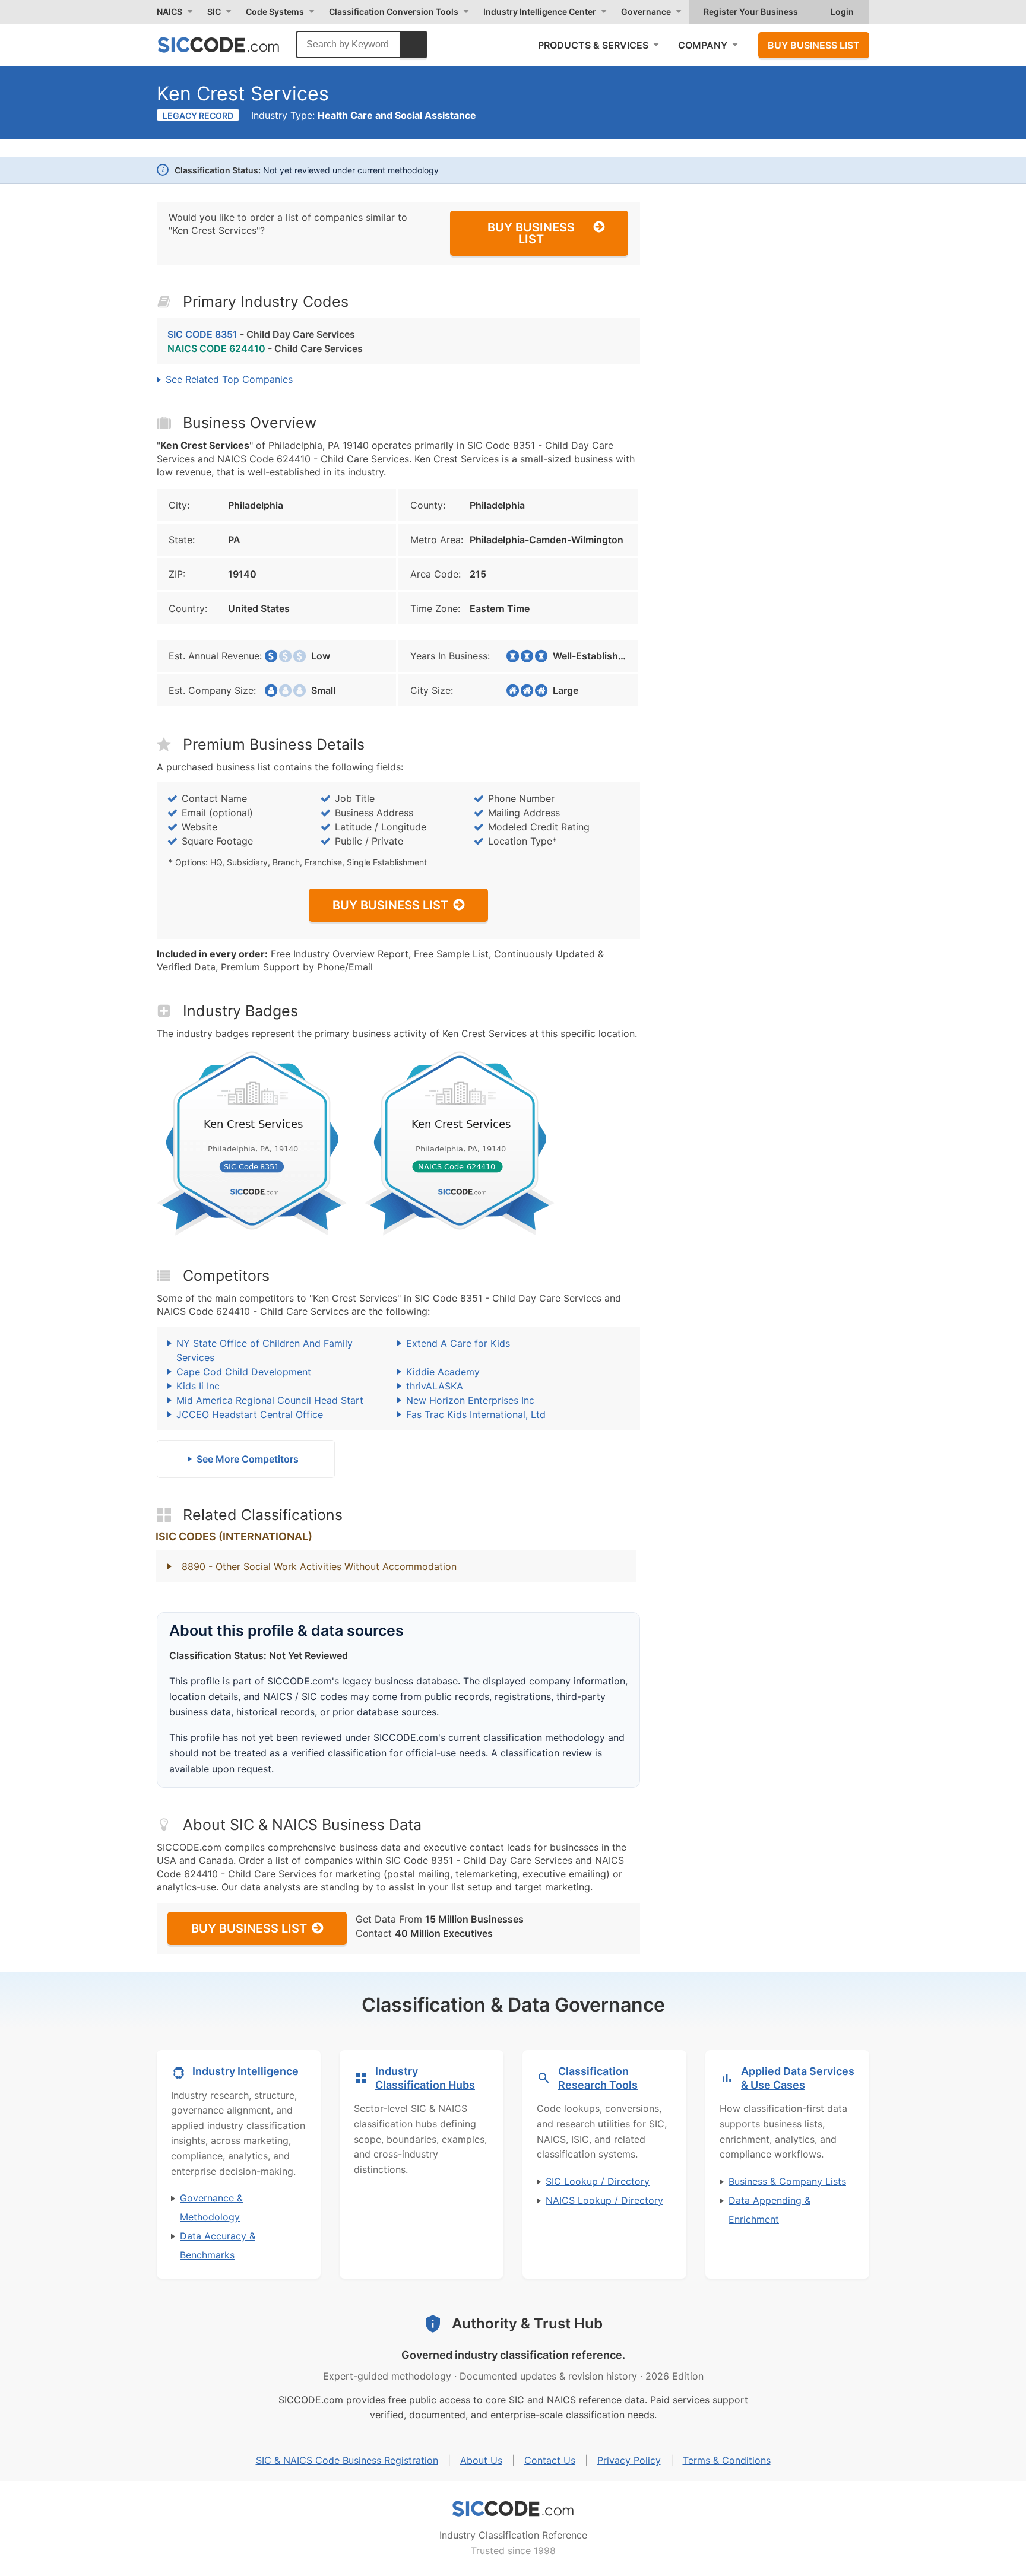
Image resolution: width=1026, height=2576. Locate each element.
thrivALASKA (435, 1386)
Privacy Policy (629, 2460)
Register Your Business (751, 12)
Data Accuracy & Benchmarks (218, 2245)
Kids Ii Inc (198, 1386)
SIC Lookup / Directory (598, 2181)
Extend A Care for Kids (458, 1343)
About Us (481, 2460)
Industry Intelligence (246, 2071)
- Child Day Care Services (261, 334)
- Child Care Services (265, 348)
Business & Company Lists (787, 2181)
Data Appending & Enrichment (769, 2210)
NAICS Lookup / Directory (604, 2200)
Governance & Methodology (211, 2207)
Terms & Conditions (727, 2460)
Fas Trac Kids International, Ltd (476, 1414)
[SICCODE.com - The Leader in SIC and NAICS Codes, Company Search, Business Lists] (231, 45)
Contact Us (550, 2460)
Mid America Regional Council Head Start (270, 1400)
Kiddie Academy (443, 1372)
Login (842, 12)
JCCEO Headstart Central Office (250, 1414)
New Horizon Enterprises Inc (470, 1400)
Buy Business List (814, 45)
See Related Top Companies (229, 379)
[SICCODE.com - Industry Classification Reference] (513, 2509)
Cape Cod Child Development (244, 1372)
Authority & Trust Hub (527, 2323)
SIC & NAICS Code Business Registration (347, 2460)
